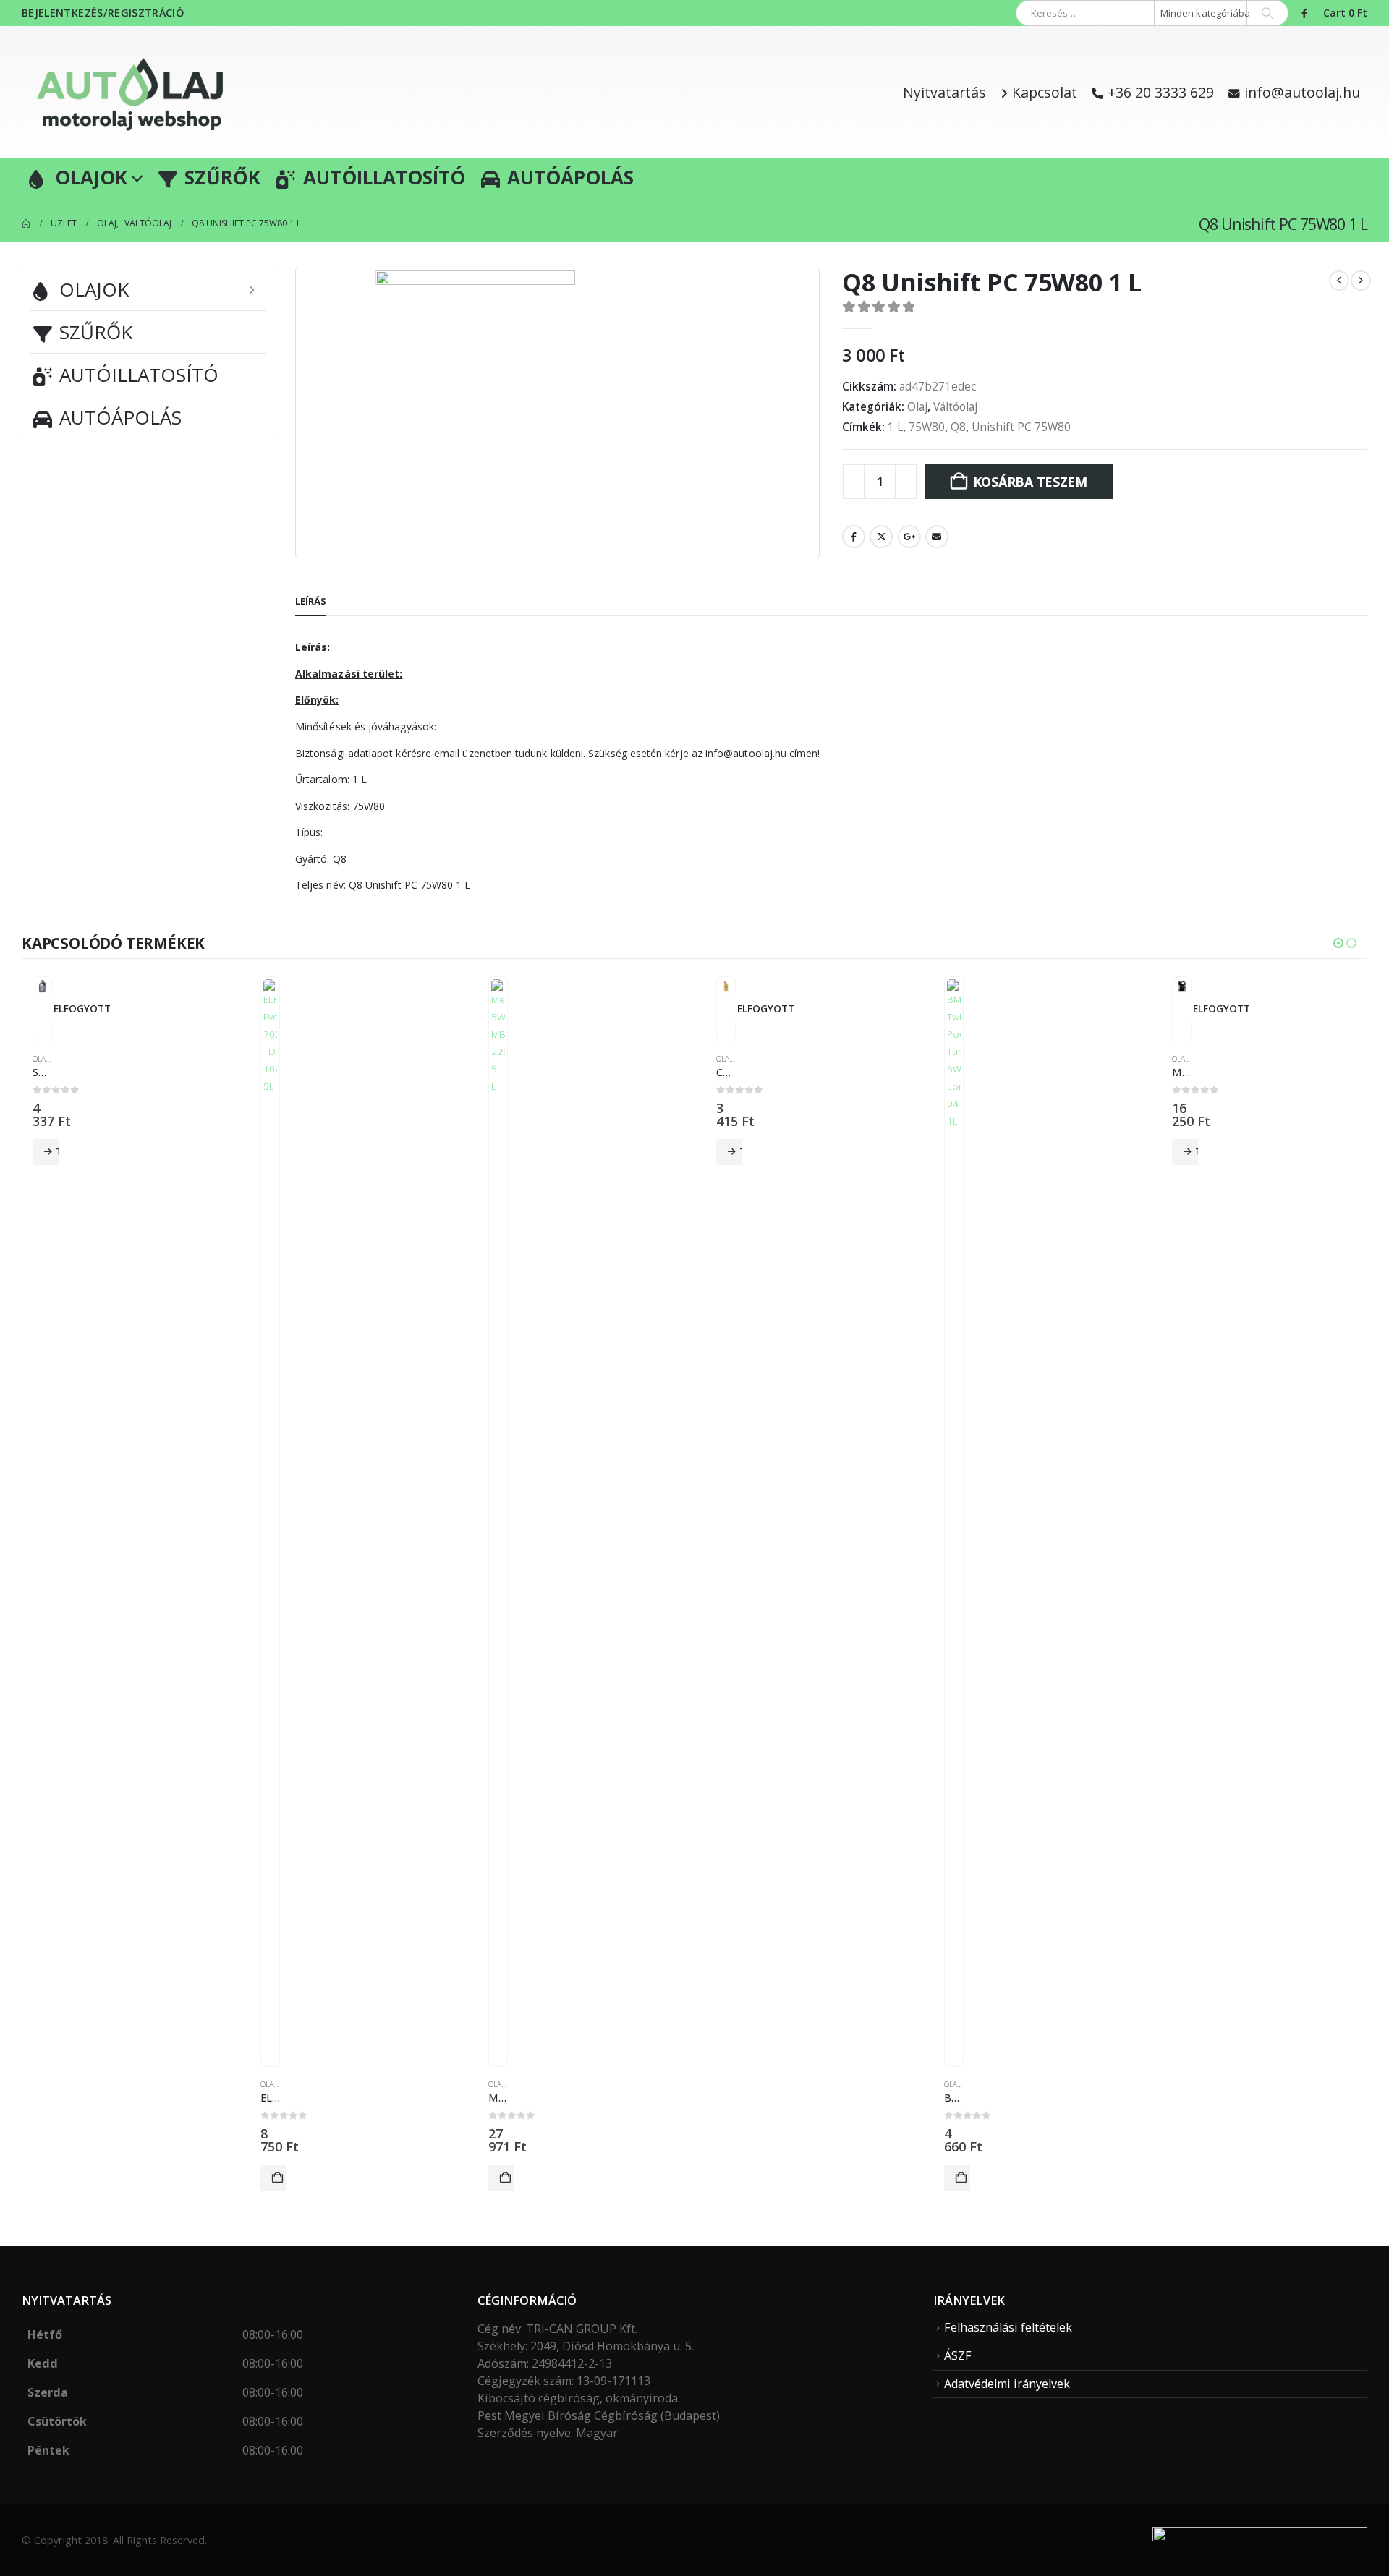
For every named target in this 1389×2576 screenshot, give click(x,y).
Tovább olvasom (57, 1152)
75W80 (927, 427)
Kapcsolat (1045, 92)
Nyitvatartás (944, 92)
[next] (1361, 281)
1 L (895, 427)
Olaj (917, 407)
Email (937, 537)
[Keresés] (1267, 13)
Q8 (958, 427)
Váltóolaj (955, 407)
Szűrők (222, 177)
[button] (1338, 943)
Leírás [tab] (311, 601)
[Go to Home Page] (26, 223)
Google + (909, 537)
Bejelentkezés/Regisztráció (103, 13)
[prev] (1339, 281)
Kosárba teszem (1030, 482)
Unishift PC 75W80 (1021, 427)
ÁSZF (958, 2355)
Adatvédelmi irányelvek (1007, 2384)
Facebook (854, 537)
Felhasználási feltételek (1008, 2327)
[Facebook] (1304, 13)
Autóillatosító (384, 177)
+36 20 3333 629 (1161, 92)
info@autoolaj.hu (1302, 92)
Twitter (881, 537)
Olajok (91, 177)
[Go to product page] (42, 986)
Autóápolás (570, 177)
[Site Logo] (130, 92)
